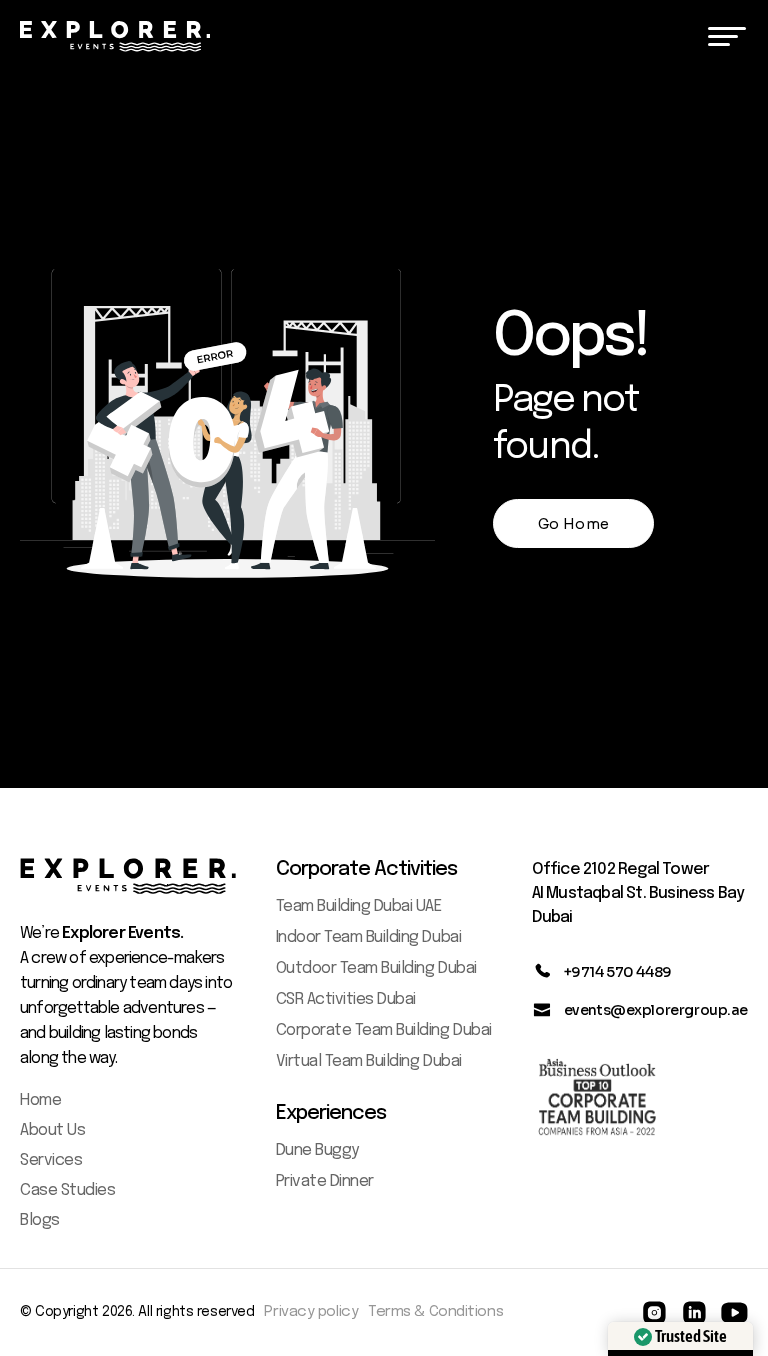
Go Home (573, 524)
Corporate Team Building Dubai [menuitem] (384, 1030)
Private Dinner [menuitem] (325, 1181)
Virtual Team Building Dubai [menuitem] (369, 1061)
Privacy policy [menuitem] (311, 1312)
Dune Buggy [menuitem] (317, 1150)
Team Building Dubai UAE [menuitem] (359, 906)
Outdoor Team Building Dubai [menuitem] (376, 968)
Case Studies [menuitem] (67, 1190)
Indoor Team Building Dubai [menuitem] (369, 937)
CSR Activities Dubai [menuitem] (346, 999)
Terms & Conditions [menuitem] (435, 1312)
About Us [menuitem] (52, 1130)
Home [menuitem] (40, 1100)
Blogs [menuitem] (40, 1220)
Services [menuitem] (51, 1160)
